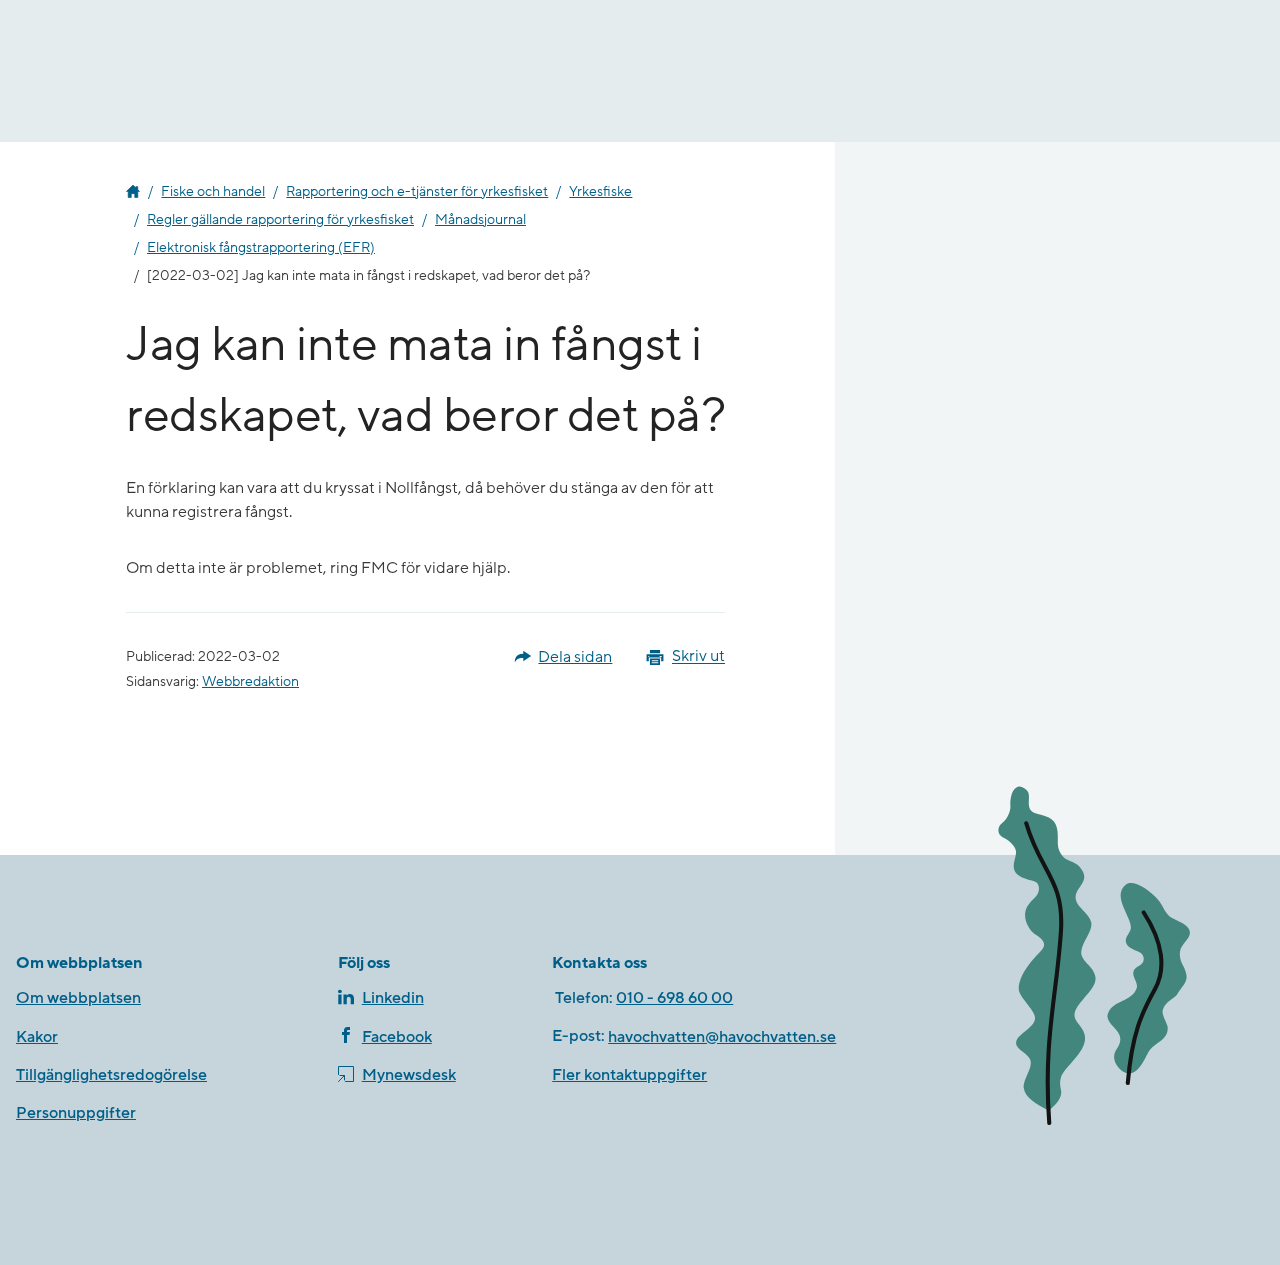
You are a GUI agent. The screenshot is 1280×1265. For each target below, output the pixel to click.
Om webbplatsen (78, 998)
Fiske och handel (213, 192)
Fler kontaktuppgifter (629, 1075)
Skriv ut (698, 657)
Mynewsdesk (409, 1075)
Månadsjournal (480, 220)
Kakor (37, 1037)
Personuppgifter (76, 1113)
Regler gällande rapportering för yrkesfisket (280, 220)
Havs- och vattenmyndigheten (133, 192)
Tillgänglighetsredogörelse (111, 1075)
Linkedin (393, 998)
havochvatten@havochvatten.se (722, 1037)
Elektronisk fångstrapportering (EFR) (261, 248)
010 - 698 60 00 (674, 998)
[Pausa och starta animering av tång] (1122, 960)
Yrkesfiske (600, 192)
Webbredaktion (250, 682)
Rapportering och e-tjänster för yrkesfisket (417, 192)
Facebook (397, 1037)
